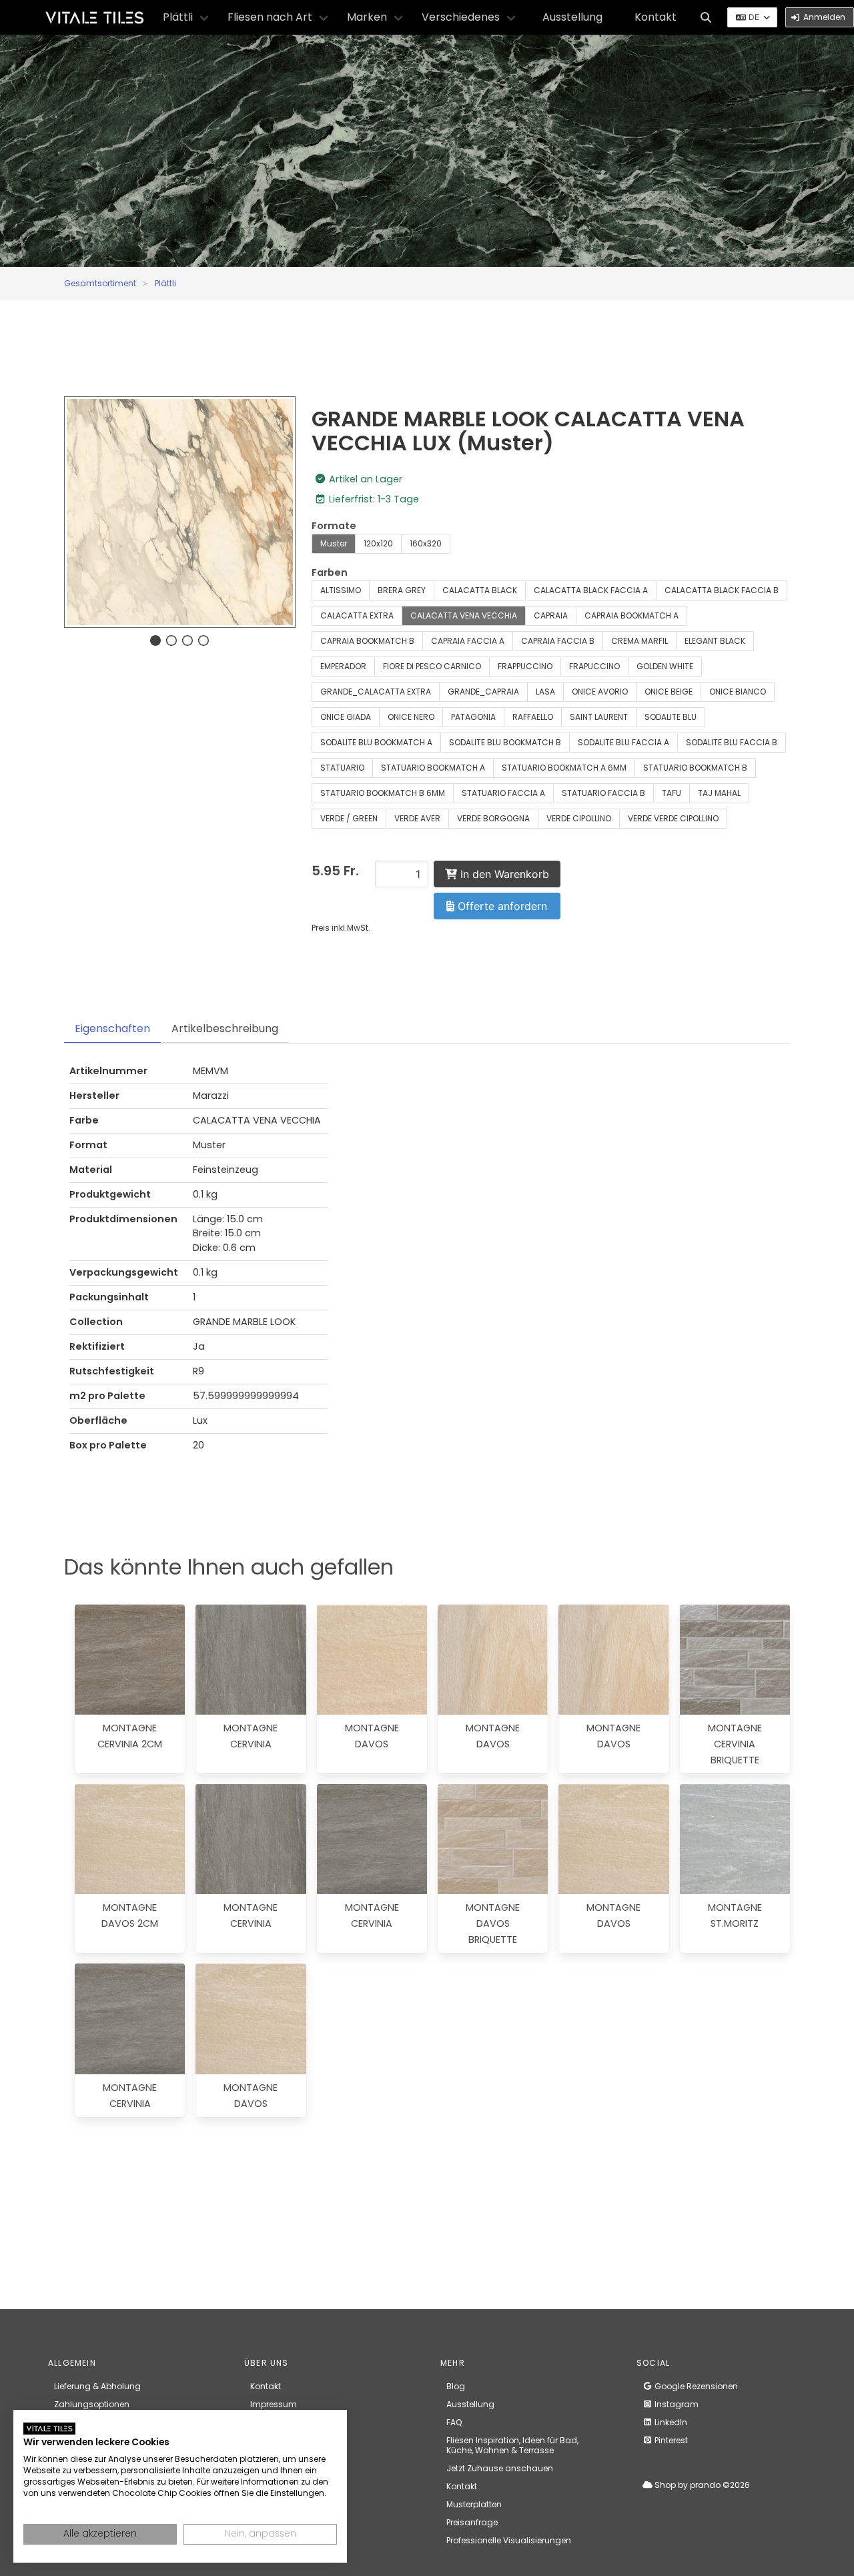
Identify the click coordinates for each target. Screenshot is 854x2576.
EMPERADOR (343, 666)
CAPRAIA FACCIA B (558, 641)
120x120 (378, 543)
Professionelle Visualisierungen (509, 2540)
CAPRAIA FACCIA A (468, 641)
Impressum (274, 2404)
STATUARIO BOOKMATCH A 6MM (564, 768)
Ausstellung (572, 17)
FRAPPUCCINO (525, 666)
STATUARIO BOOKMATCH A (433, 768)
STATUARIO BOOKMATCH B (695, 768)
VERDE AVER (417, 818)
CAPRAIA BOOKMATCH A (631, 615)
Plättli (178, 17)
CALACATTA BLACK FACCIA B (722, 590)
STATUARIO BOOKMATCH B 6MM (383, 793)
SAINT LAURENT (599, 717)
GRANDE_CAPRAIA (483, 692)
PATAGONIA (473, 717)
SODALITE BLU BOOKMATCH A (376, 742)
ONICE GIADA (346, 717)
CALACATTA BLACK (480, 590)
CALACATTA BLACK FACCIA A (591, 590)
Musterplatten (474, 2504)
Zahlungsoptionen (92, 2404)
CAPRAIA (551, 615)
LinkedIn (670, 2422)
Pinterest (670, 2440)
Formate (334, 526)
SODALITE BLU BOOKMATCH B (505, 742)
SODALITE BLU (671, 717)
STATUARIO (342, 768)
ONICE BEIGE (669, 692)
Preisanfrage (472, 2522)
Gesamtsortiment (100, 283)
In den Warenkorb (503, 874)
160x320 (426, 543)
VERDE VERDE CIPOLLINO (673, 818)
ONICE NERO (411, 717)
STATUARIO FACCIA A (503, 793)
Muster (334, 543)
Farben (330, 572)
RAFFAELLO (533, 717)
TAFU (672, 793)
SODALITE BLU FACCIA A (623, 742)
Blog (456, 2386)
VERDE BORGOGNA (493, 818)
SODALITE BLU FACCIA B (732, 742)
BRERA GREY (402, 590)
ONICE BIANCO (738, 692)
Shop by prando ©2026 (701, 2485)
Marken (367, 17)
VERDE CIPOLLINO (579, 818)
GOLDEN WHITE (665, 666)
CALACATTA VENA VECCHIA (464, 615)
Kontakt (656, 17)
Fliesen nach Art (270, 17)
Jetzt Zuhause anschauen (500, 2468)
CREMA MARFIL (639, 641)
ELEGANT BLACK (715, 641)
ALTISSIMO (341, 590)
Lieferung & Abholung (97, 2386)
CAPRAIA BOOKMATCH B (367, 641)
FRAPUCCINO (594, 666)
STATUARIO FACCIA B (603, 793)
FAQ (454, 2422)
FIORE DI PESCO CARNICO (432, 666)
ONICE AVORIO (600, 692)
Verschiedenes (461, 17)
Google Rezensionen (695, 2386)
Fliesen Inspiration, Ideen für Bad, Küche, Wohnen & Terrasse (512, 2445)
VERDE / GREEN (349, 818)
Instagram (676, 2404)
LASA (545, 692)
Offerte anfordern (501, 906)
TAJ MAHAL (719, 793)
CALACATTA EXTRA (357, 615)
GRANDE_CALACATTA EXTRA (376, 692)
